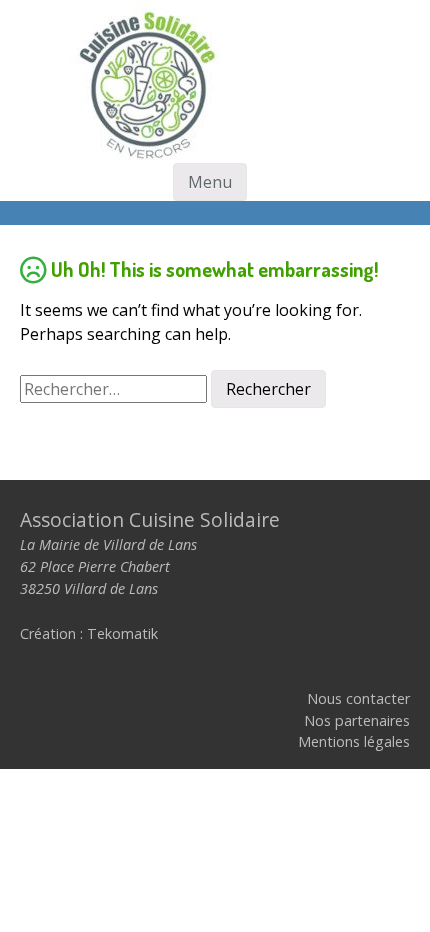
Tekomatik (122, 633)
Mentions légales (354, 741)
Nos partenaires (357, 720)
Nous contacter (358, 698)
